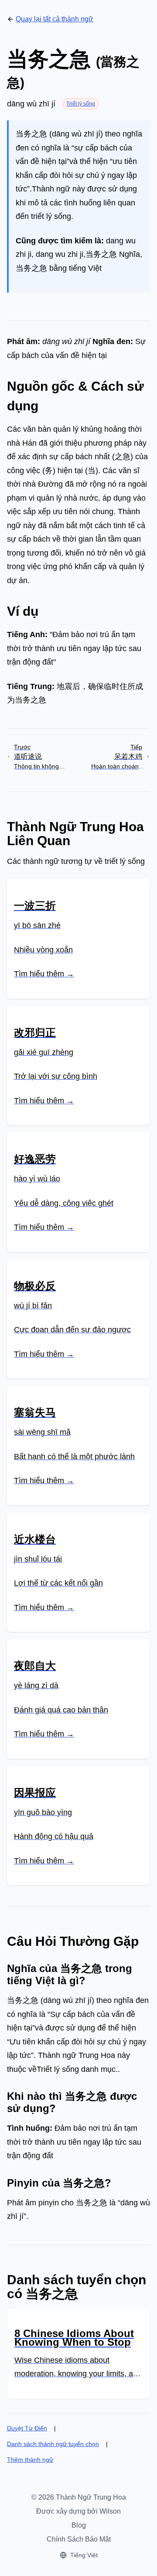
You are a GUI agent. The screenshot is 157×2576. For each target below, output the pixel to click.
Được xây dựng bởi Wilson (78, 2511)
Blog (79, 2525)
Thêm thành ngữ (30, 2460)
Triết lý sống (81, 104)
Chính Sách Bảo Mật (79, 2539)
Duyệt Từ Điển (27, 2428)
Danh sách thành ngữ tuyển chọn (53, 2444)
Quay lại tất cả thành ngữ (55, 19)
